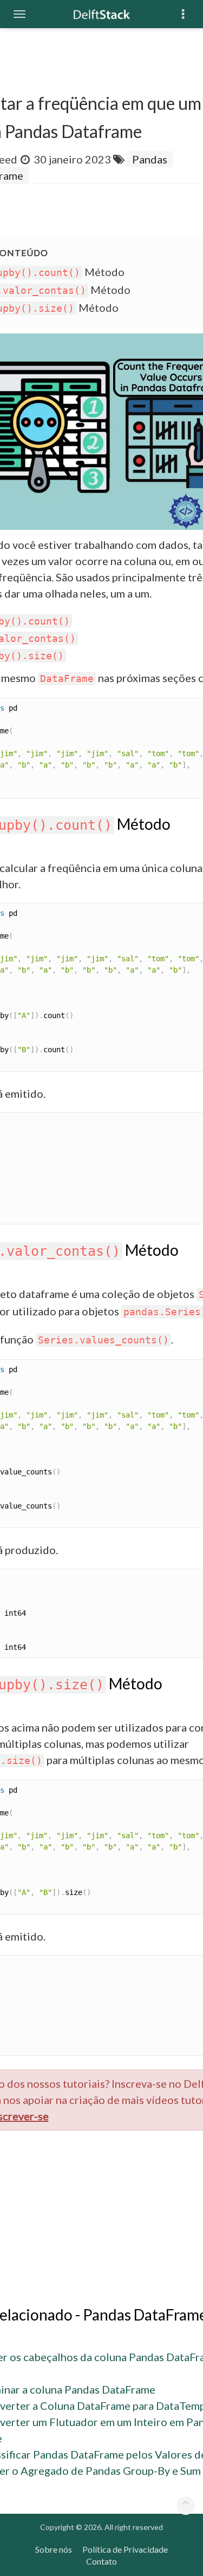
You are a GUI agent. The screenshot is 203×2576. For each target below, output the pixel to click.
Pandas (150, 159)
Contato (101, 2561)
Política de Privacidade (125, 2549)
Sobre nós (54, 2549)
